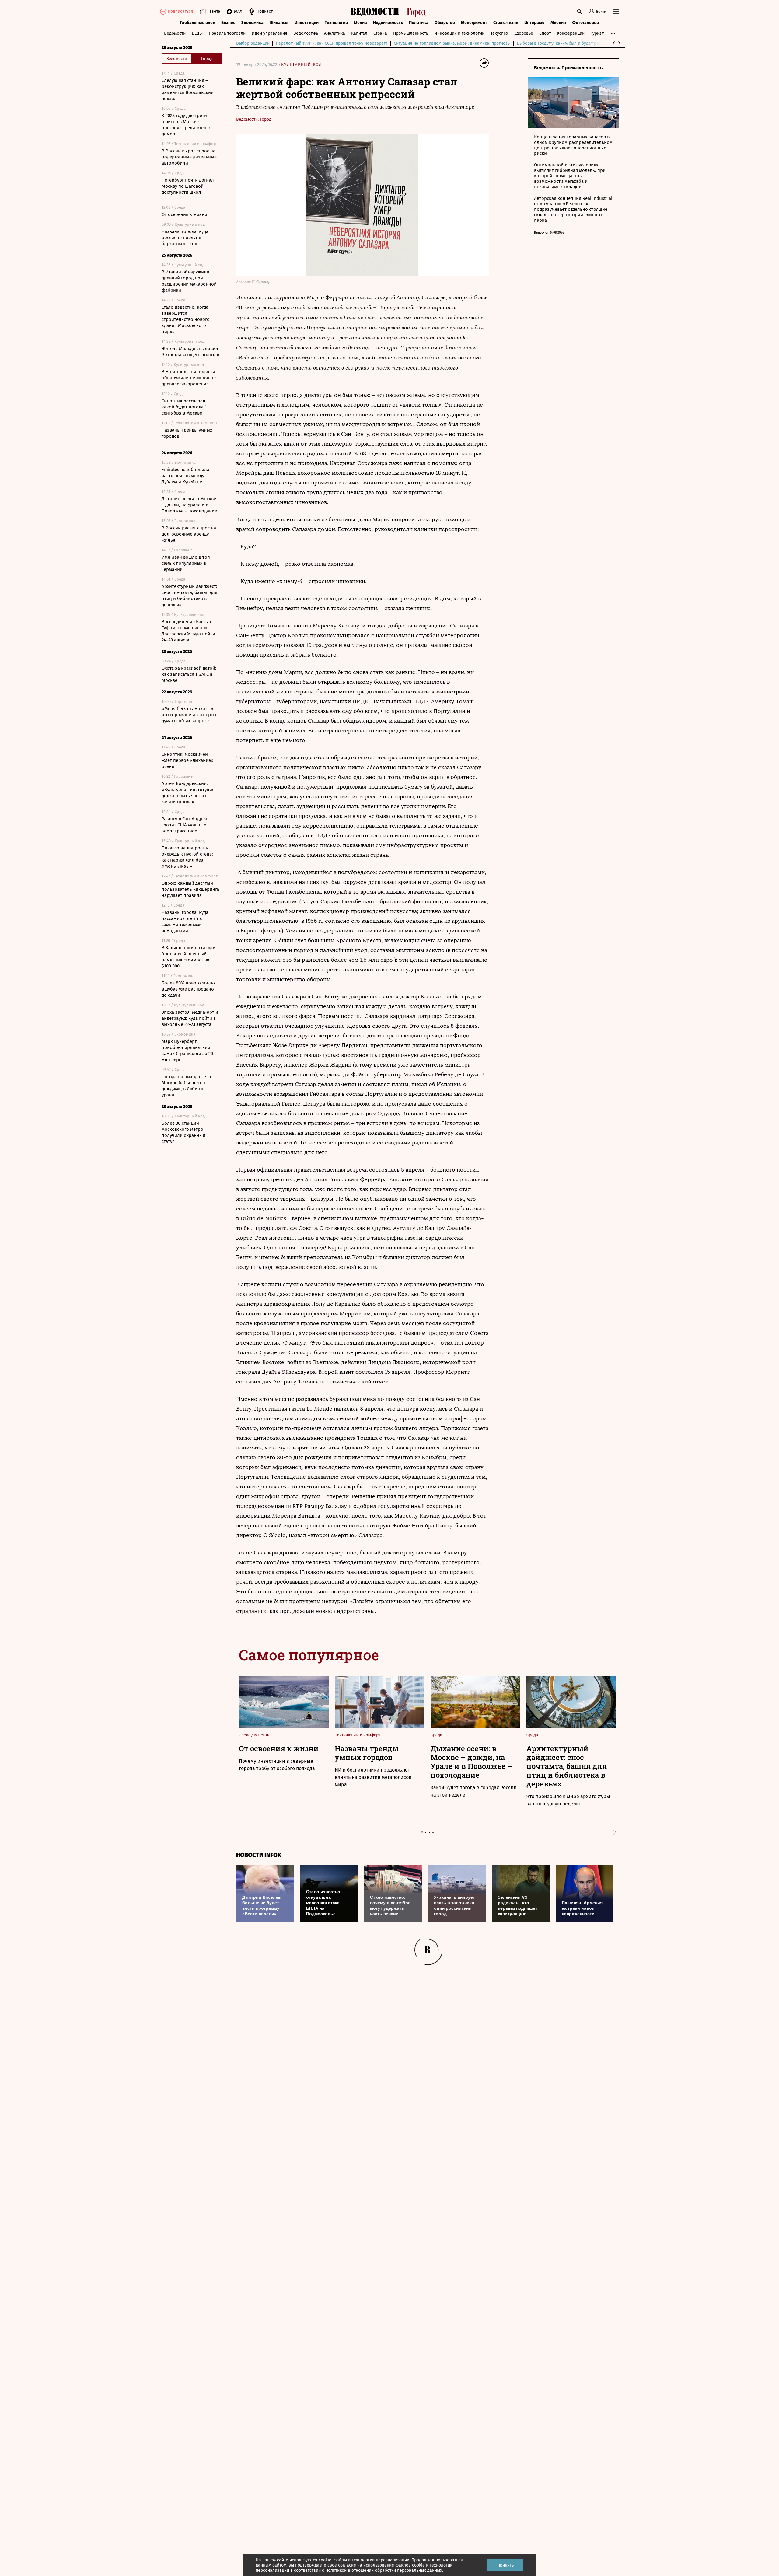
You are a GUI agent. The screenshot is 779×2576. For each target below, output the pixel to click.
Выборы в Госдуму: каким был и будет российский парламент (578, 43)
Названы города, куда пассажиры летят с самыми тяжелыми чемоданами (185, 922)
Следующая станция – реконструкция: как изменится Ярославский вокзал (188, 89)
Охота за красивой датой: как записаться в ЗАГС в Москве (189, 674)
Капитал (359, 33)
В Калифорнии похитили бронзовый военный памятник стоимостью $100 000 (189, 957)
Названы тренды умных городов (187, 433)
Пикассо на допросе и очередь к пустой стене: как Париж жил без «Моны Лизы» (187, 857)
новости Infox (259, 1855)
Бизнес (228, 23)
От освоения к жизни (184, 214)
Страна (380, 33)
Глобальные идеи (198, 23)
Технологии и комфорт (358, 1735)
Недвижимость (388, 23)
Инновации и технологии (459, 33)
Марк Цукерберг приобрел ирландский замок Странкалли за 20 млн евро (187, 1050)
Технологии (336, 23)
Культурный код (302, 65)
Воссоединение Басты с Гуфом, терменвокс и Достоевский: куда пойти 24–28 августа (188, 631)
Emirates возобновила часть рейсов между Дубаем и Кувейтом (185, 476)
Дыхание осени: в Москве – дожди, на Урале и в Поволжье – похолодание (189, 505)
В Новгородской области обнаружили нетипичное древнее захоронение (189, 378)
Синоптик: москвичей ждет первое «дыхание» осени (187, 760)
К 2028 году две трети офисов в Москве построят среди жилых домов (186, 125)
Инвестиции (307, 23)
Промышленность (411, 33)
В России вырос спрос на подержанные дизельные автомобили (189, 157)
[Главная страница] (390, 12)
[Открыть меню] (616, 12)
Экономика (252, 23)
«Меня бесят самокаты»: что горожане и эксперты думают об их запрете (189, 715)
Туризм (597, 33)
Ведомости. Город (254, 119)
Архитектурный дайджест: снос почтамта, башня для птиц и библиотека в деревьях (189, 595)
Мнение (262, 1735)
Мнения (558, 23)
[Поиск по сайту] (579, 12)
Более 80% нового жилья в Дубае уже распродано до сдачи (189, 989)
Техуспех (499, 33)
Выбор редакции (253, 43)
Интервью (534, 23)
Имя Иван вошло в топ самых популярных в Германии (186, 563)
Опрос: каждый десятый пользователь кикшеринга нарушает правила (190, 889)
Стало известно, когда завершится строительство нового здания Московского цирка (186, 319)
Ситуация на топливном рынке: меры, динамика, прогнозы (452, 43)
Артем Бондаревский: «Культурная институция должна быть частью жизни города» (188, 793)
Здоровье (524, 33)
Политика (419, 23)
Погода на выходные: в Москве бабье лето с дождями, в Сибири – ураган (186, 1086)
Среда (245, 1735)
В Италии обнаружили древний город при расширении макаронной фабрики (189, 281)
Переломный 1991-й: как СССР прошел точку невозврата (332, 43)
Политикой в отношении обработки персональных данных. (384, 2570)
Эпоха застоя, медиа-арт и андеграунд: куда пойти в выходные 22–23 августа (190, 1018)
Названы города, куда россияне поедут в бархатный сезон (185, 238)
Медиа (360, 23)
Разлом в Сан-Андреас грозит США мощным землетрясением (185, 825)
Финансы (279, 23)
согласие (347, 2565)
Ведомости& (306, 33)
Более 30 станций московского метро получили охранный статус (183, 1132)
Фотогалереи (585, 23)
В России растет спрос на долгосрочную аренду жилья (189, 534)
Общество (445, 23)
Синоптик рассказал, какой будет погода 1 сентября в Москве (184, 407)
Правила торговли (227, 33)
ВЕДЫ (197, 33)
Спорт (545, 33)
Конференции (571, 33)
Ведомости (175, 33)
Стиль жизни (506, 23)
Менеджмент (474, 23)
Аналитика (335, 33)
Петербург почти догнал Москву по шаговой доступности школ (188, 186)
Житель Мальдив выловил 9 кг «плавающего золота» (190, 352)
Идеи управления (269, 33)
